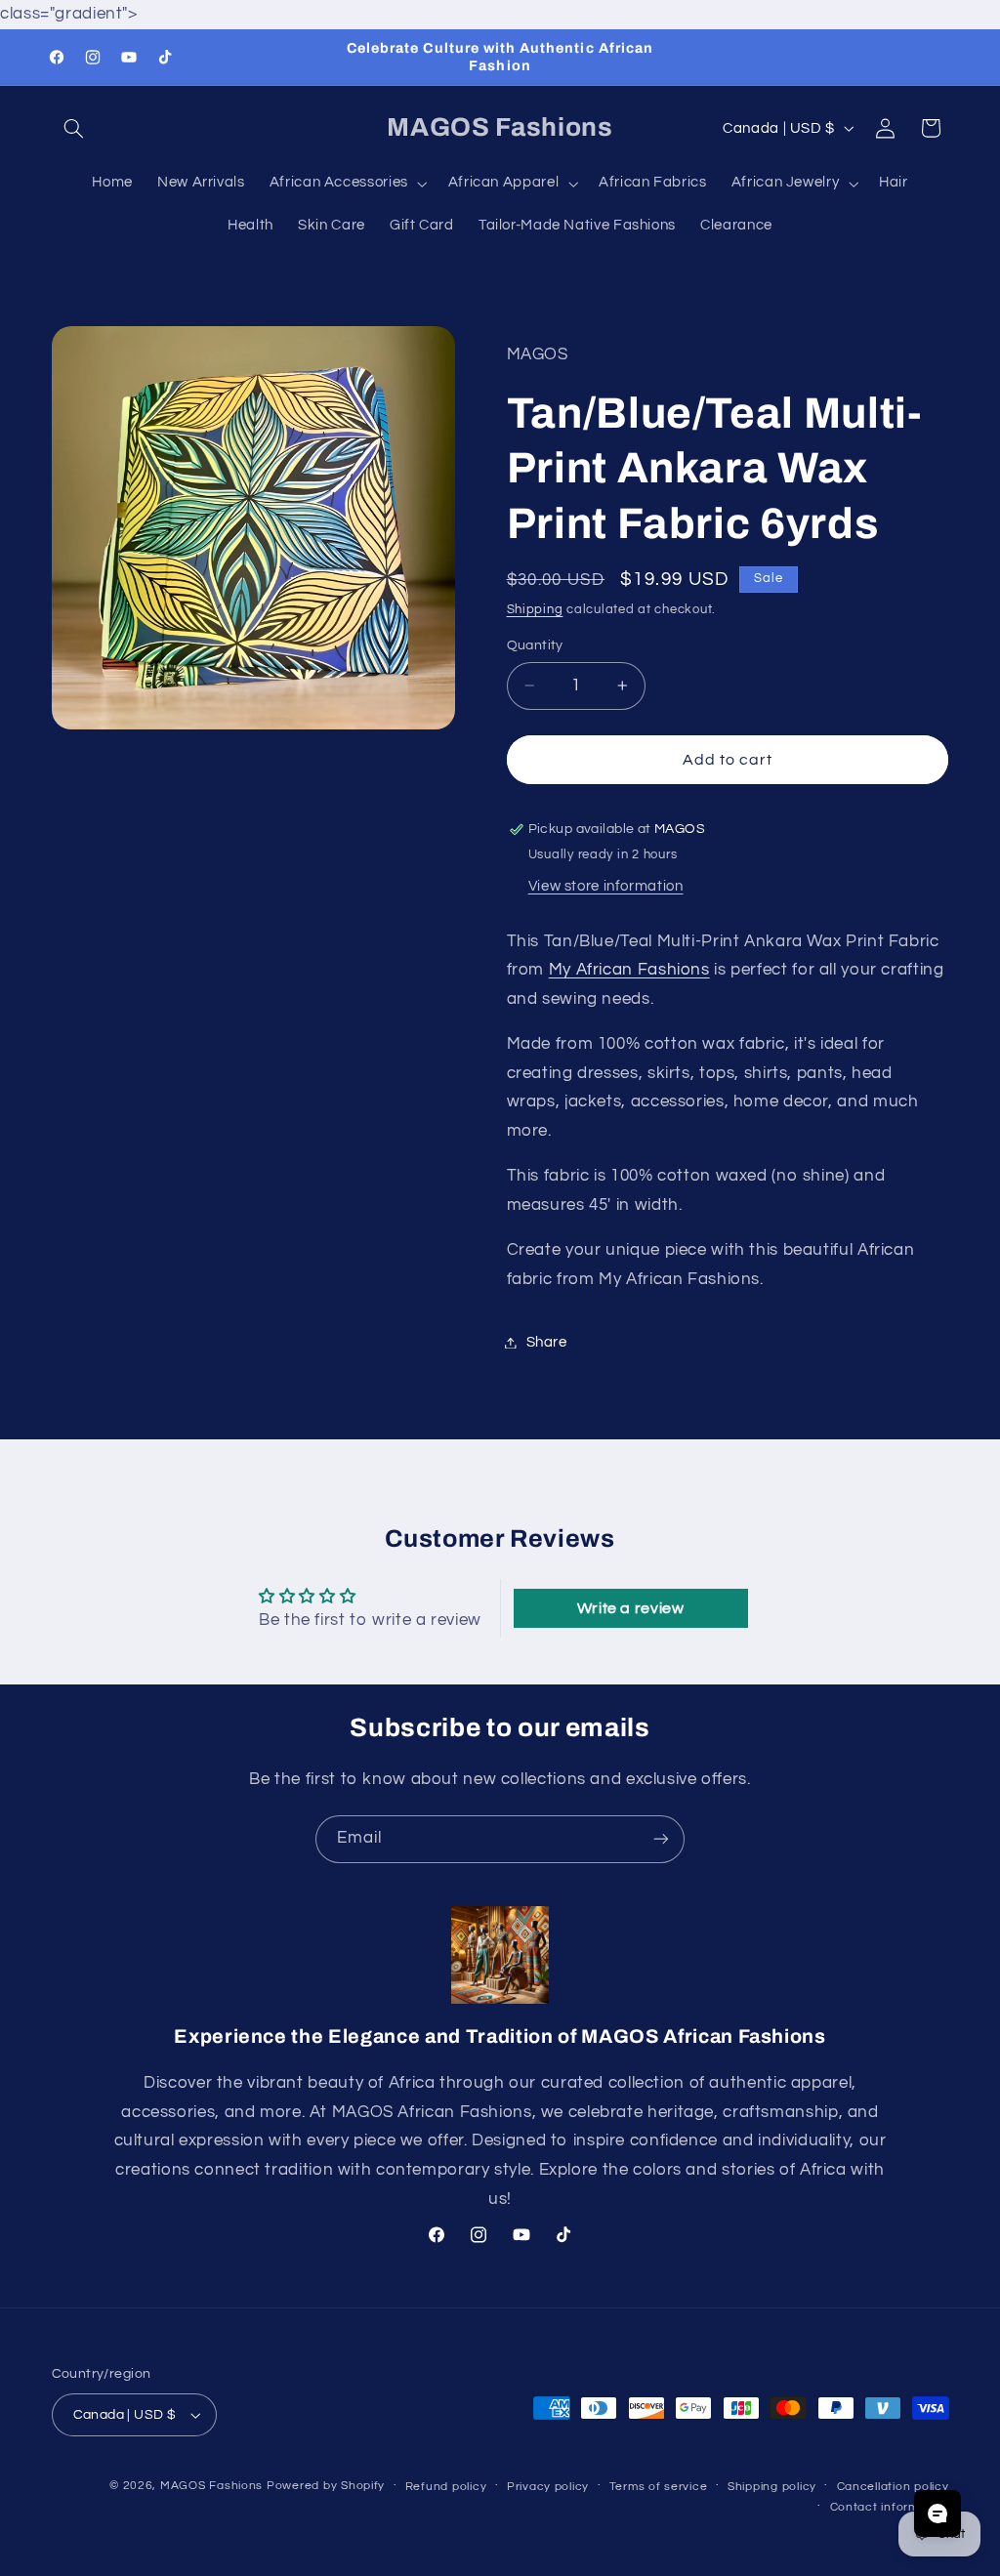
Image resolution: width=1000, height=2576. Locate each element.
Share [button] (547, 1342)
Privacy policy (548, 2487)
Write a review (631, 1608)
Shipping (535, 610)
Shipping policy (772, 2487)
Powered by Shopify (326, 2486)
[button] (74, 128)
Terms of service (659, 2487)
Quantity (535, 645)
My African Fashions (629, 970)
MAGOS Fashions (211, 2486)
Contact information (890, 2507)
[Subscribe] (661, 1839)
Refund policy (446, 2487)
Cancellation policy (893, 2487)
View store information (606, 886)
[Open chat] (937, 2514)
